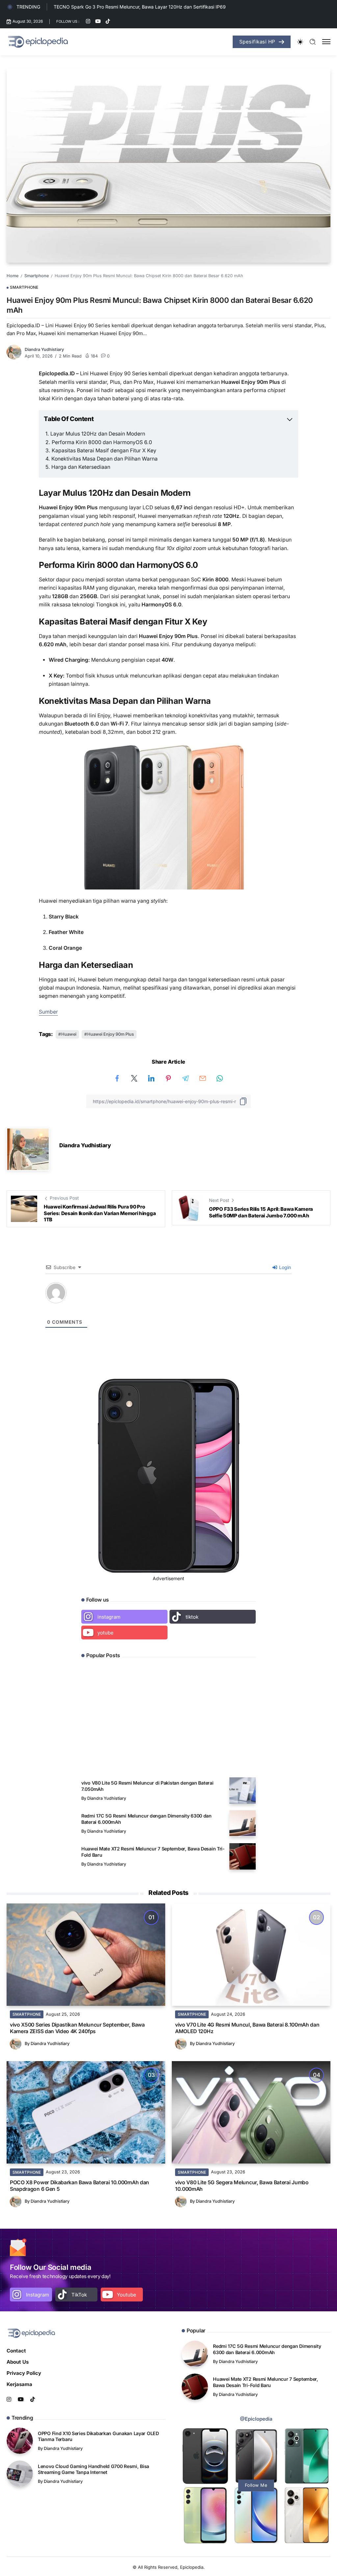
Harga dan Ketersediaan (81, 467)
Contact (16, 2351)
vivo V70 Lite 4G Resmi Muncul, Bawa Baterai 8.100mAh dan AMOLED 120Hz (247, 2028)
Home (13, 276)
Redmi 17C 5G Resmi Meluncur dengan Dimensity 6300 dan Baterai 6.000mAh (146, 1819)
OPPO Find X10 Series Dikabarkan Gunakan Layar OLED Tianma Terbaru (134, 1743)
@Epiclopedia (256, 2419)
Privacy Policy (24, 2373)
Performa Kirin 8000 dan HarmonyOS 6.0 (102, 442)
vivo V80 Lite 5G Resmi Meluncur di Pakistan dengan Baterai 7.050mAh (147, 1786)
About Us (18, 2362)
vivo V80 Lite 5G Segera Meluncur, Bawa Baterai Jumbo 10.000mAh (242, 2186)
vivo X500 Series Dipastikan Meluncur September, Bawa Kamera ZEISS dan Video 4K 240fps (77, 2028)
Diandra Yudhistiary (44, 349)
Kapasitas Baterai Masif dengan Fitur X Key (104, 451)
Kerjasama (19, 2384)
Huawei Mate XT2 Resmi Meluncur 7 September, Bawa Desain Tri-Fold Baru (153, 1852)
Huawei (69, 1034)
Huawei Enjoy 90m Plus (111, 1034)
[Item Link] (243, 1791)
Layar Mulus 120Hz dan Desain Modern (98, 434)
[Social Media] (88, 21)
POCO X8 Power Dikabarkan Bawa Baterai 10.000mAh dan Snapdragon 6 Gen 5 (79, 2186)
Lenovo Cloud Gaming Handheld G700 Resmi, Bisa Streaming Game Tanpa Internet (93, 2469)
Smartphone (37, 276)
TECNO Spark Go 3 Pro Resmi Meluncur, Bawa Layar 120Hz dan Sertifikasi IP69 (140, 7)
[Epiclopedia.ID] (38, 41)
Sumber (48, 1012)
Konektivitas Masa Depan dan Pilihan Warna (104, 459)
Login (284, 1267)
